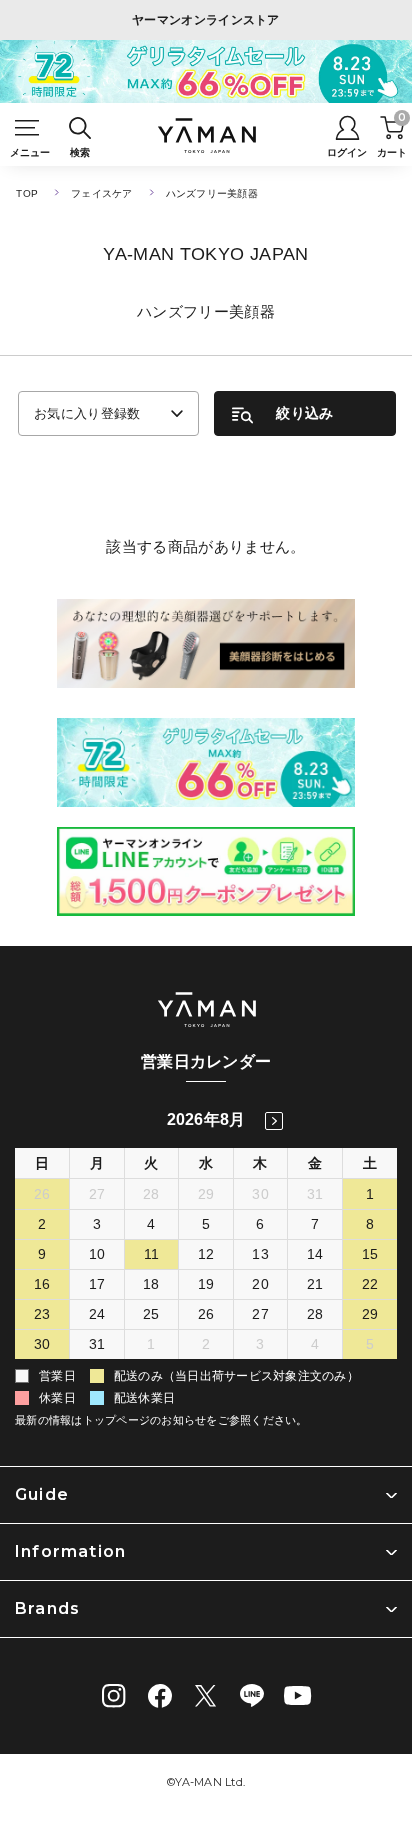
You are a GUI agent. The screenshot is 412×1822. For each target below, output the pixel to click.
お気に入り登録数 (87, 413)
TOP (27, 193)
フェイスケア (102, 193)
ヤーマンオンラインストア (206, 20)
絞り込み (304, 413)
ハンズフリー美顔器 (212, 193)
